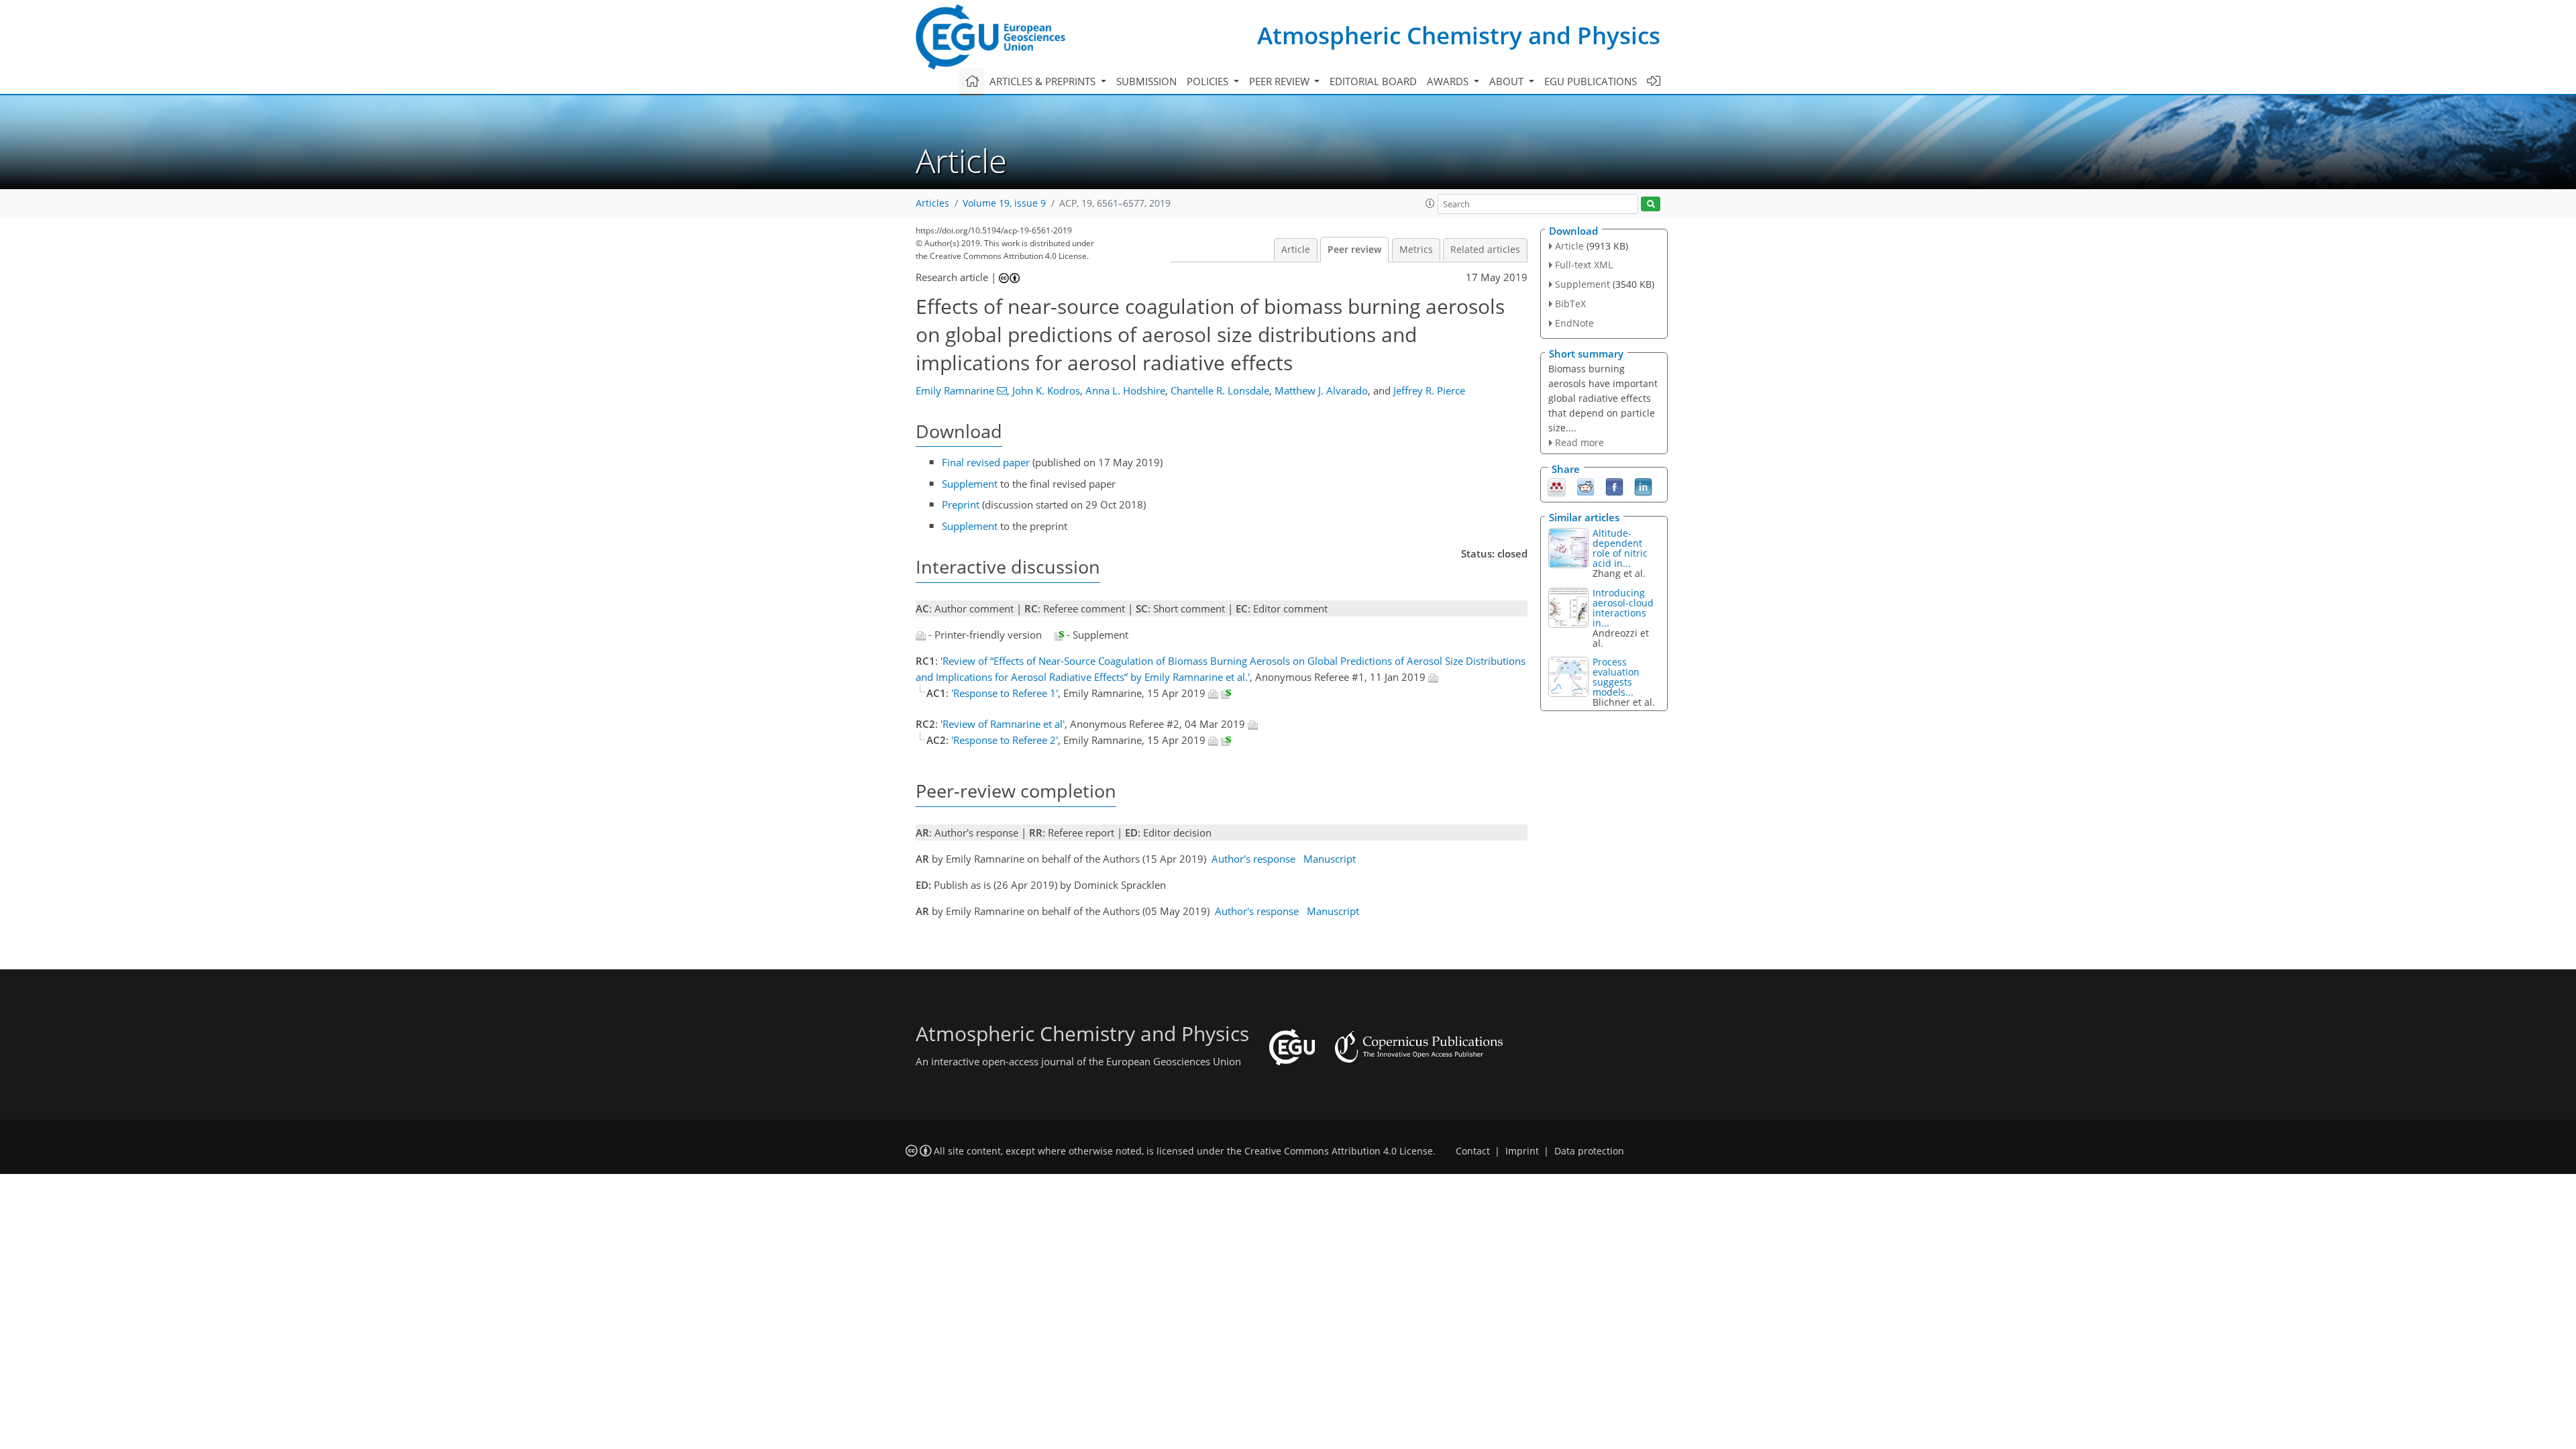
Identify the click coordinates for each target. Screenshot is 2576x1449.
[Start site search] (1651, 204)
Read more (1579, 442)
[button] (1430, 203)
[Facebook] (1614, 486)
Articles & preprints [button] (1044, 81)
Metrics (1416, 250)
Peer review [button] (1281, 81)
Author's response (1253, 859)
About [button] (1508, 81)
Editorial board (1373, 81)
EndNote (1574, 323)
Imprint (1522, 1151)
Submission (1146, 81)
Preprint (961, 504)
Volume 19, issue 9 (1004, 203)
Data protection (1589, 1151)
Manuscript (1330, 859)
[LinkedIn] (1643, 486)
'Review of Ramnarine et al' (1003, 724)
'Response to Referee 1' (1005, 693)
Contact (1473, 1151)
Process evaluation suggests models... (1616, 677)
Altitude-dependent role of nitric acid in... (1620, 548)
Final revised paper (986, 462)
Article (1296, 250)
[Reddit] (1586, 486)
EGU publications (1591, 81)
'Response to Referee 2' (1005, 740)
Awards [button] (1449, 81)
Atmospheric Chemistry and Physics (1459, 35)
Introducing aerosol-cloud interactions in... (1623, 608)
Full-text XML (1584, 265)
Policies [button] (1209, 81)
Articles (932, 203)
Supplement (970, 484)
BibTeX (1570, 304)
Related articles (1485, 250)
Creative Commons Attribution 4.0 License (1339, 1151)
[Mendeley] (1557, 486)
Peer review (1354, 250)
